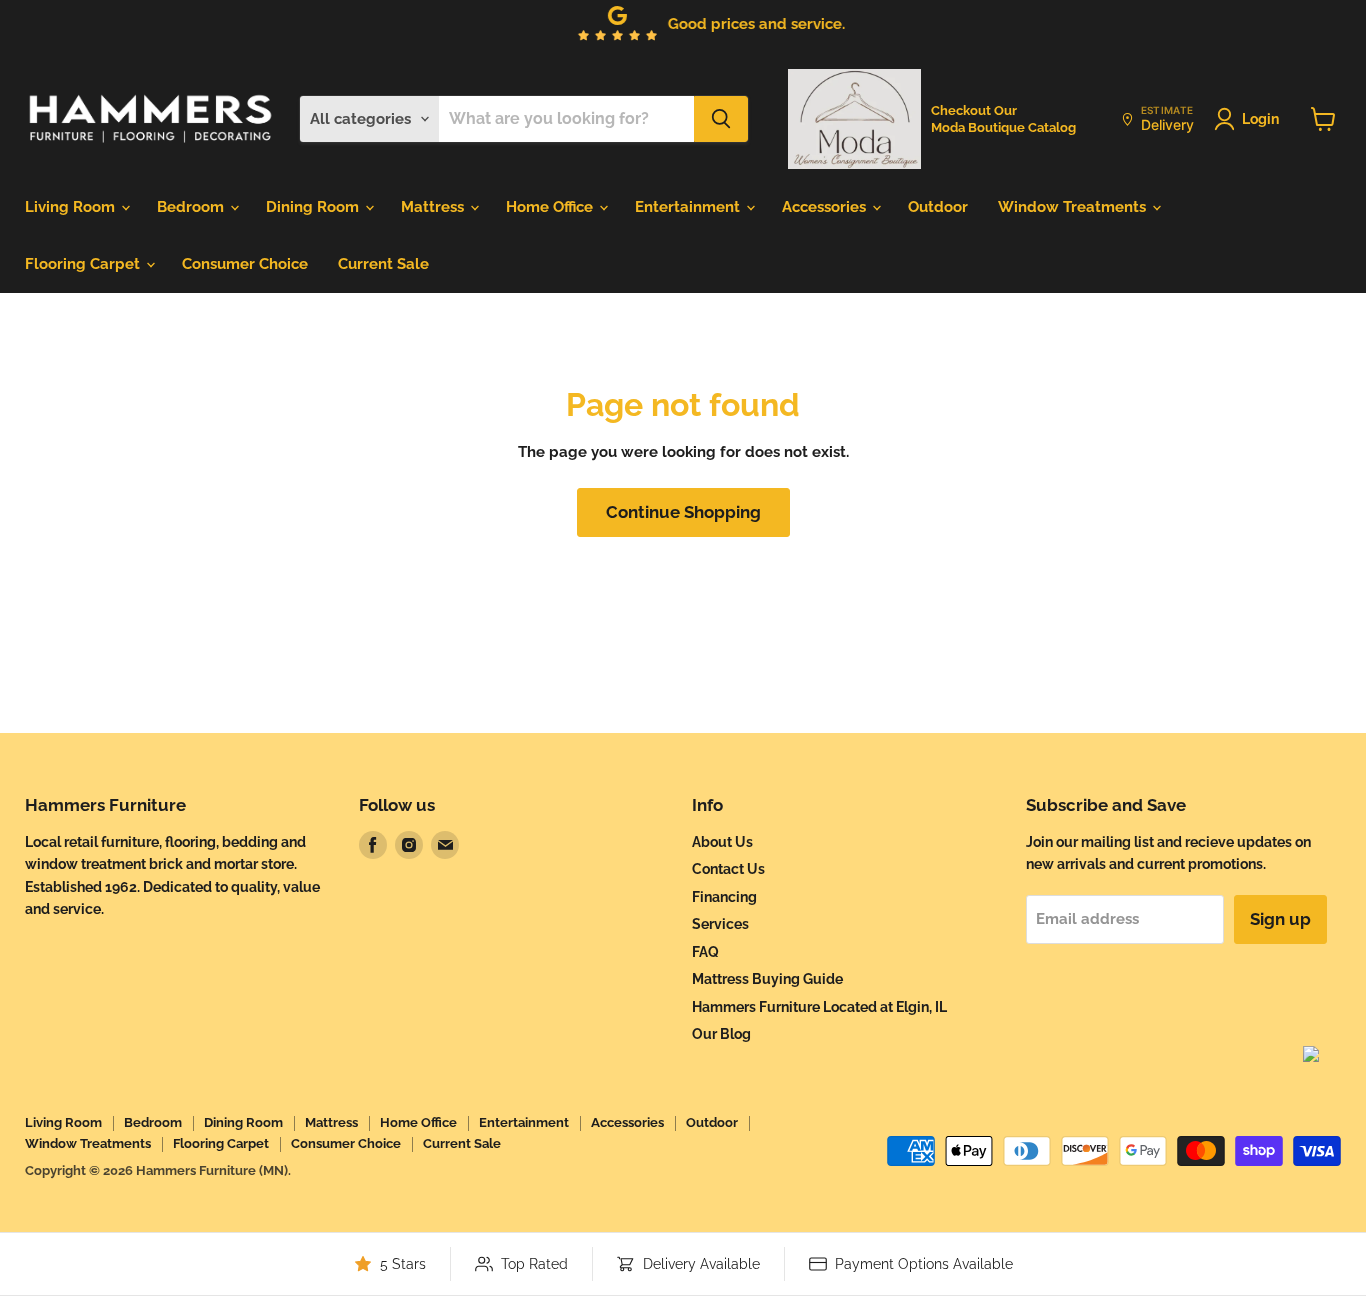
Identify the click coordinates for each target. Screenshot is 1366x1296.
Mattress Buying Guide (767, 979)
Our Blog (721, 1034)
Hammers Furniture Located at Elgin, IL (819, 1007)
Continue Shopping (683, 512)
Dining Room (314, 207)
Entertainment (689, 207)
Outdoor (938, 207)
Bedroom (192, 207)
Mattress (434, 207)
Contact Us (728, 869)
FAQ (705, 952)
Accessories (826, 207)
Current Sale (383, 264)
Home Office (551, 207)
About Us (722, 842)
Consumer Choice (245, 264)
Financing (724, 897)
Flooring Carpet (84, 264)
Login (1260, 119)
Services (720, 924)
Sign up (1280, 919)
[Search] (721, 119)
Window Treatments (1074, 207)
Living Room (72, 207)
